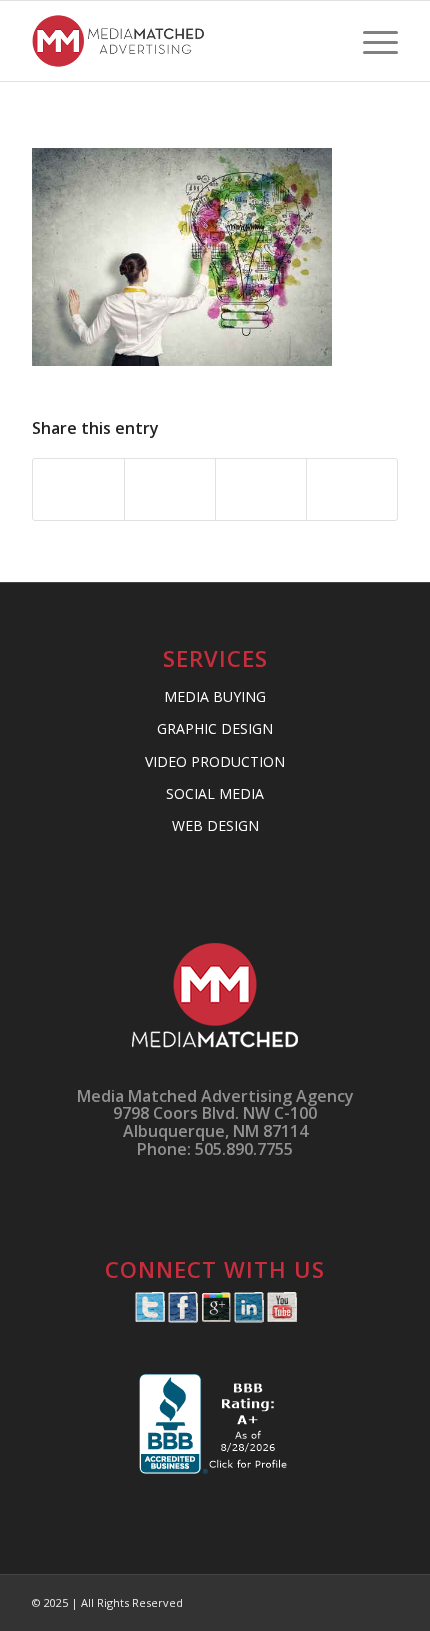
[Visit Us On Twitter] (149, 1317)
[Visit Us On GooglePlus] (215, 1317)
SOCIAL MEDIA (215, 793)
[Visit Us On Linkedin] (248, 1317)
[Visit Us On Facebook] (182, 1317)
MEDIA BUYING (215, 696)
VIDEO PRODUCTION (215, 761)
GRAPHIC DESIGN (215, 728)
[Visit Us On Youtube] (281, 1317)
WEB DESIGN (215, 825)
